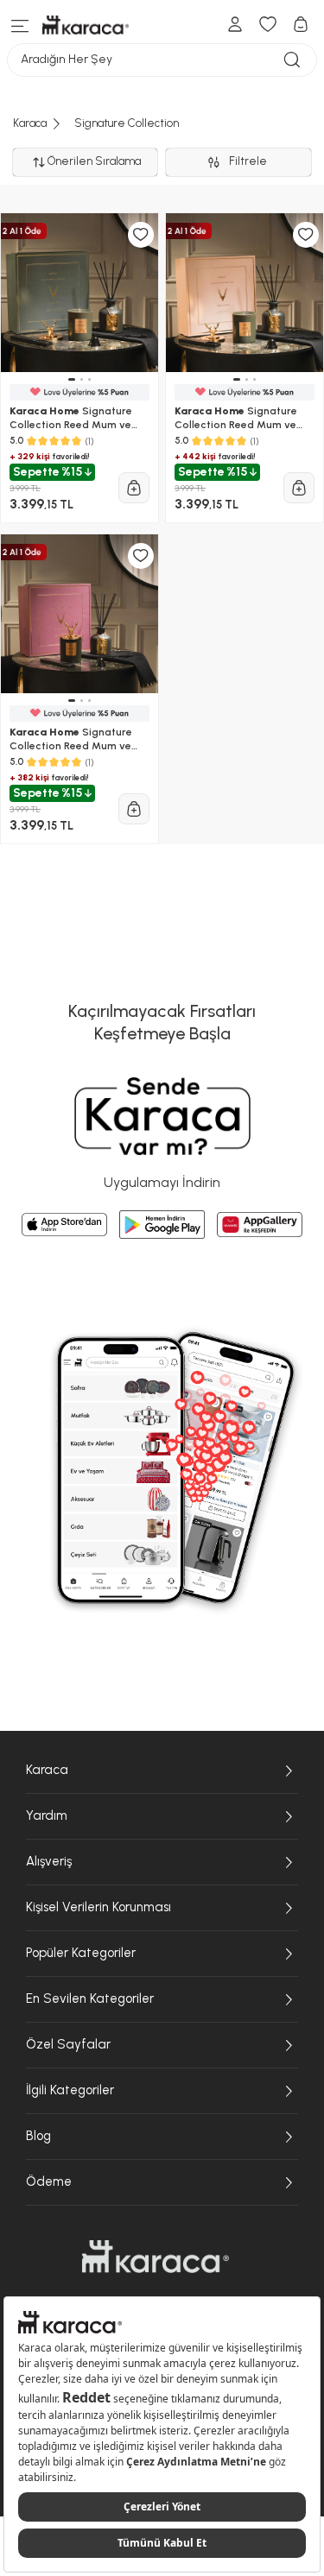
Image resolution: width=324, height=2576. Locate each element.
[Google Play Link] (162, 1224)
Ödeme (49, 2181)
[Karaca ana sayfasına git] (156, 2257)
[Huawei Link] (260, 1225)
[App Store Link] (64, 1225)
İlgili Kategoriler (70, 2090)
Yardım (47, 1815)
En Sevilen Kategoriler (90, 1998)
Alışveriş (49, 1861)
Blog (38, 2136)
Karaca (47, 1770)
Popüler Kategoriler (81, 1953)
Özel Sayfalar (68, 2044)
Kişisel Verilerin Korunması (98, 1907)
